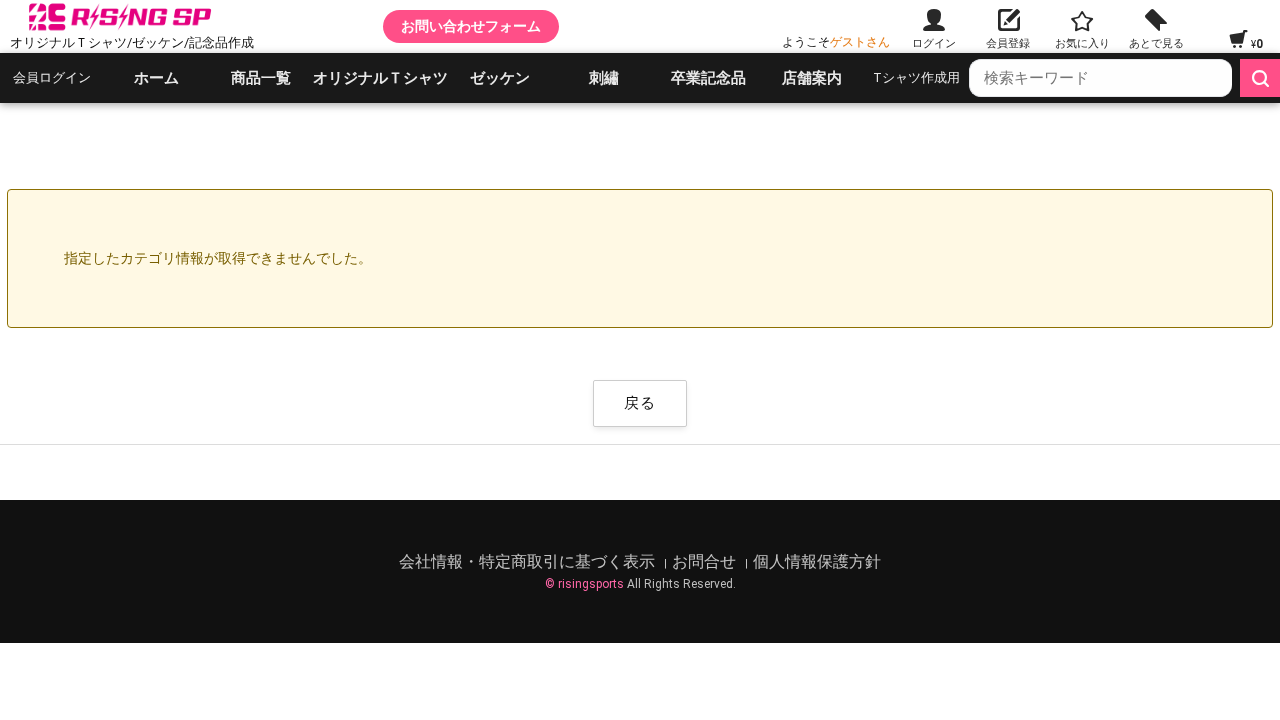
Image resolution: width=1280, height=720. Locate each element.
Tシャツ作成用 (916, 77)
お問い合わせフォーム (471, 26)
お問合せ (706, 561)
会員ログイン (52, 77)
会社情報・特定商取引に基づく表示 (529, 561)
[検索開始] (1260, 78)
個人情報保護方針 (817, 561)
